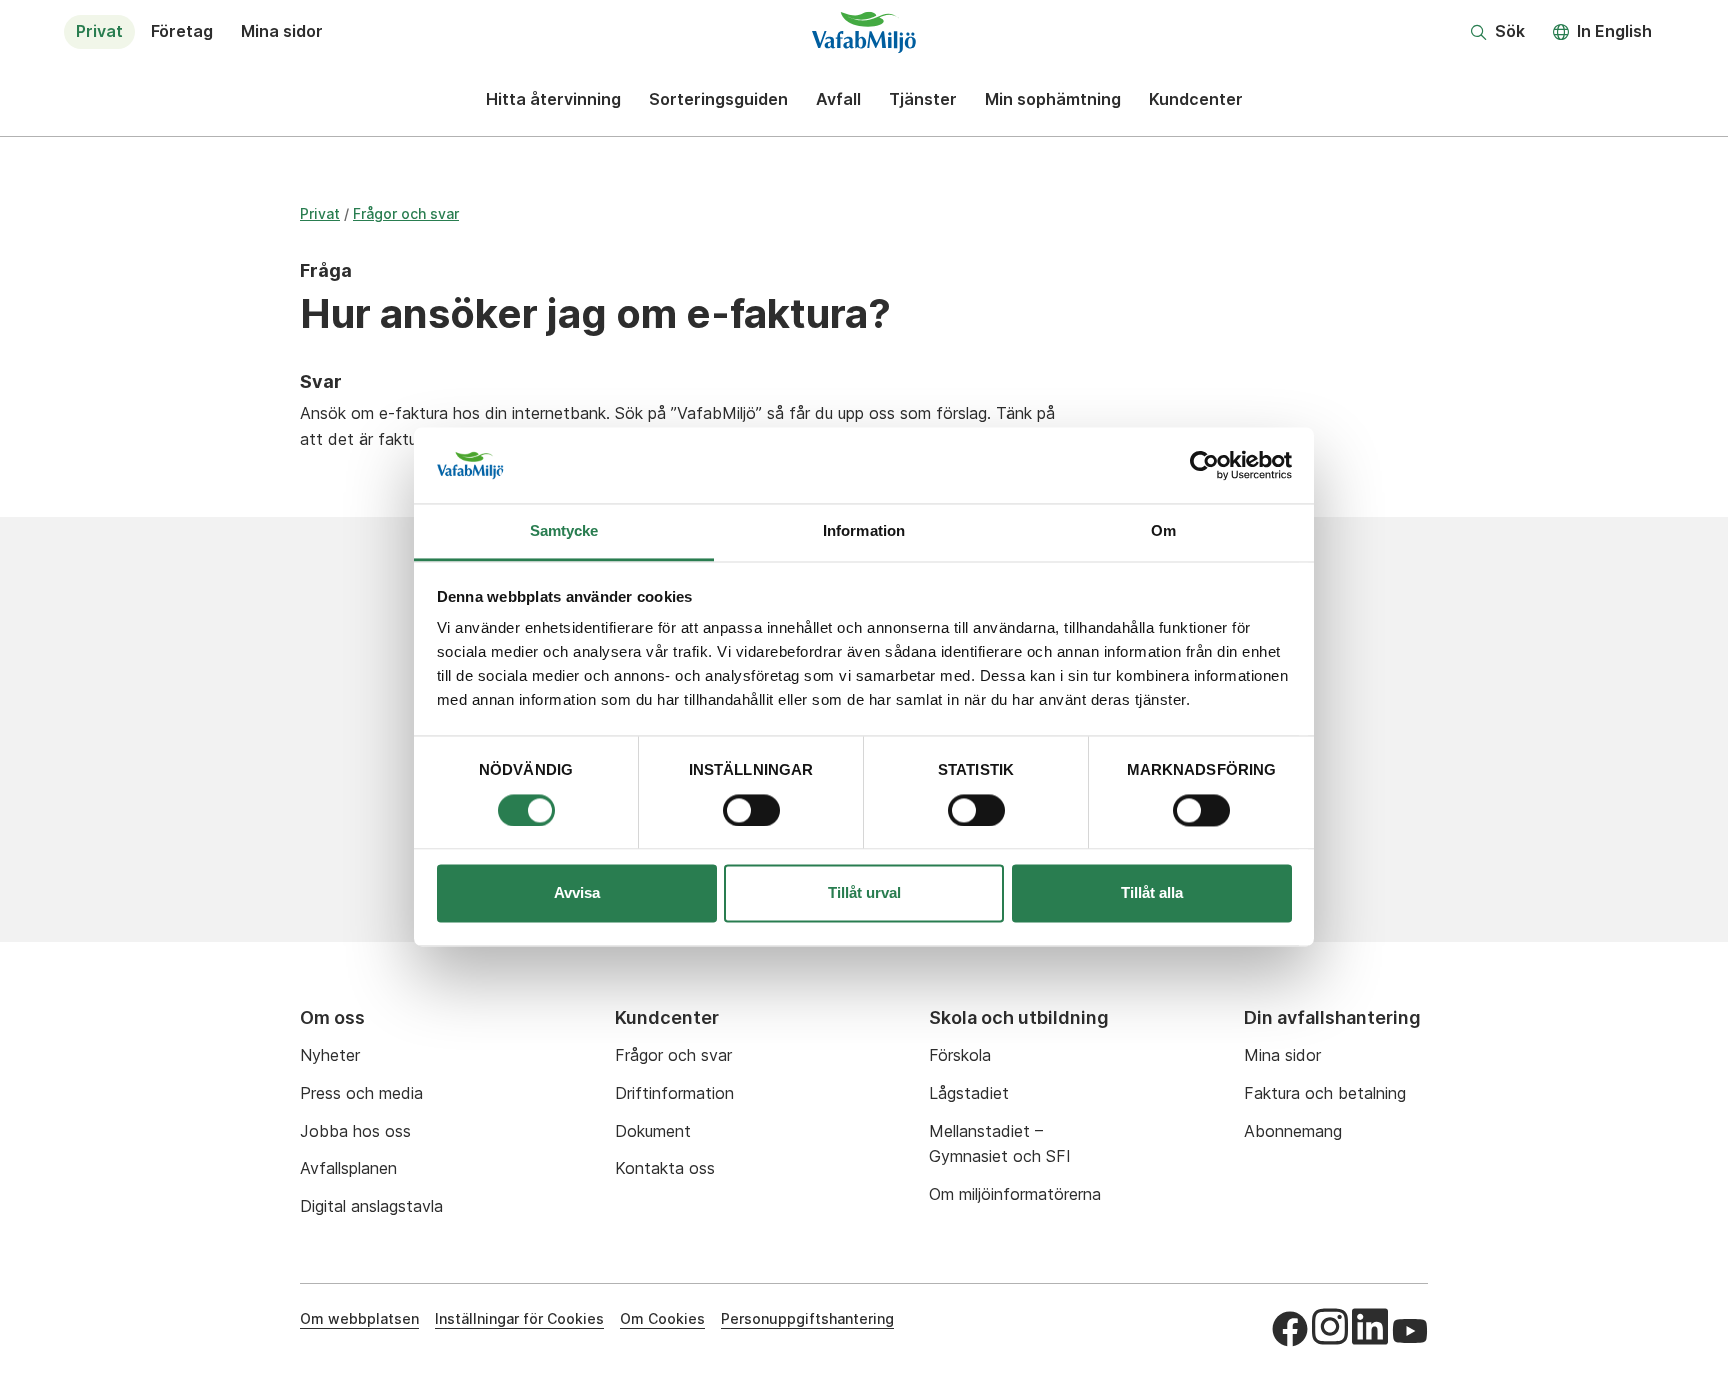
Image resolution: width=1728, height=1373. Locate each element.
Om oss (332, 1017)
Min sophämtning (1053, 99)
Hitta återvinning (553, 99)
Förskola (960, 1055)
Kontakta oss (665, 1168)
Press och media (361, 1093)
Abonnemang (1293, 1131)
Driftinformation (674, 1093)
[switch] (751, 810)
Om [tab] (1163, 531)
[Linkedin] (1370, 1326)
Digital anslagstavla (371, 1206)
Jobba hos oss (355, 1131)
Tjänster (923, 99)
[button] (1498, 32)
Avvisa (577, 893)
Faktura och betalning (1325, 1093)
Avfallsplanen (348, 1168)
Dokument (653, 1131)
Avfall (838, 99)
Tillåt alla (1152, 893)
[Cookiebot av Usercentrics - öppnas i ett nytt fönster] (1204, 465)
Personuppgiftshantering (807, 1318)
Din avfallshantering (1332, 1017)
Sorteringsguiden (718, 99)
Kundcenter (1196, 99)
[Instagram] (1330, 1326)
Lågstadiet (969, 1093)
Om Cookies (662, 1318)
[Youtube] (1410, 1331)
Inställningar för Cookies (519, 1318)
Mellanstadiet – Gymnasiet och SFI (1000, 1144)
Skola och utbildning (1019, 1017)
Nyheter (330, 1055)
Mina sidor (282, 31)
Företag (182, 31)
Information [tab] (864, 531)
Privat (99, 31)
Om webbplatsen (359, 1318)
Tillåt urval (864, 893)
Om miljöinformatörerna (1015, 1194)
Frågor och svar (406, 213)
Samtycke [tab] (564, 531)
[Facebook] (1290, 1329)
